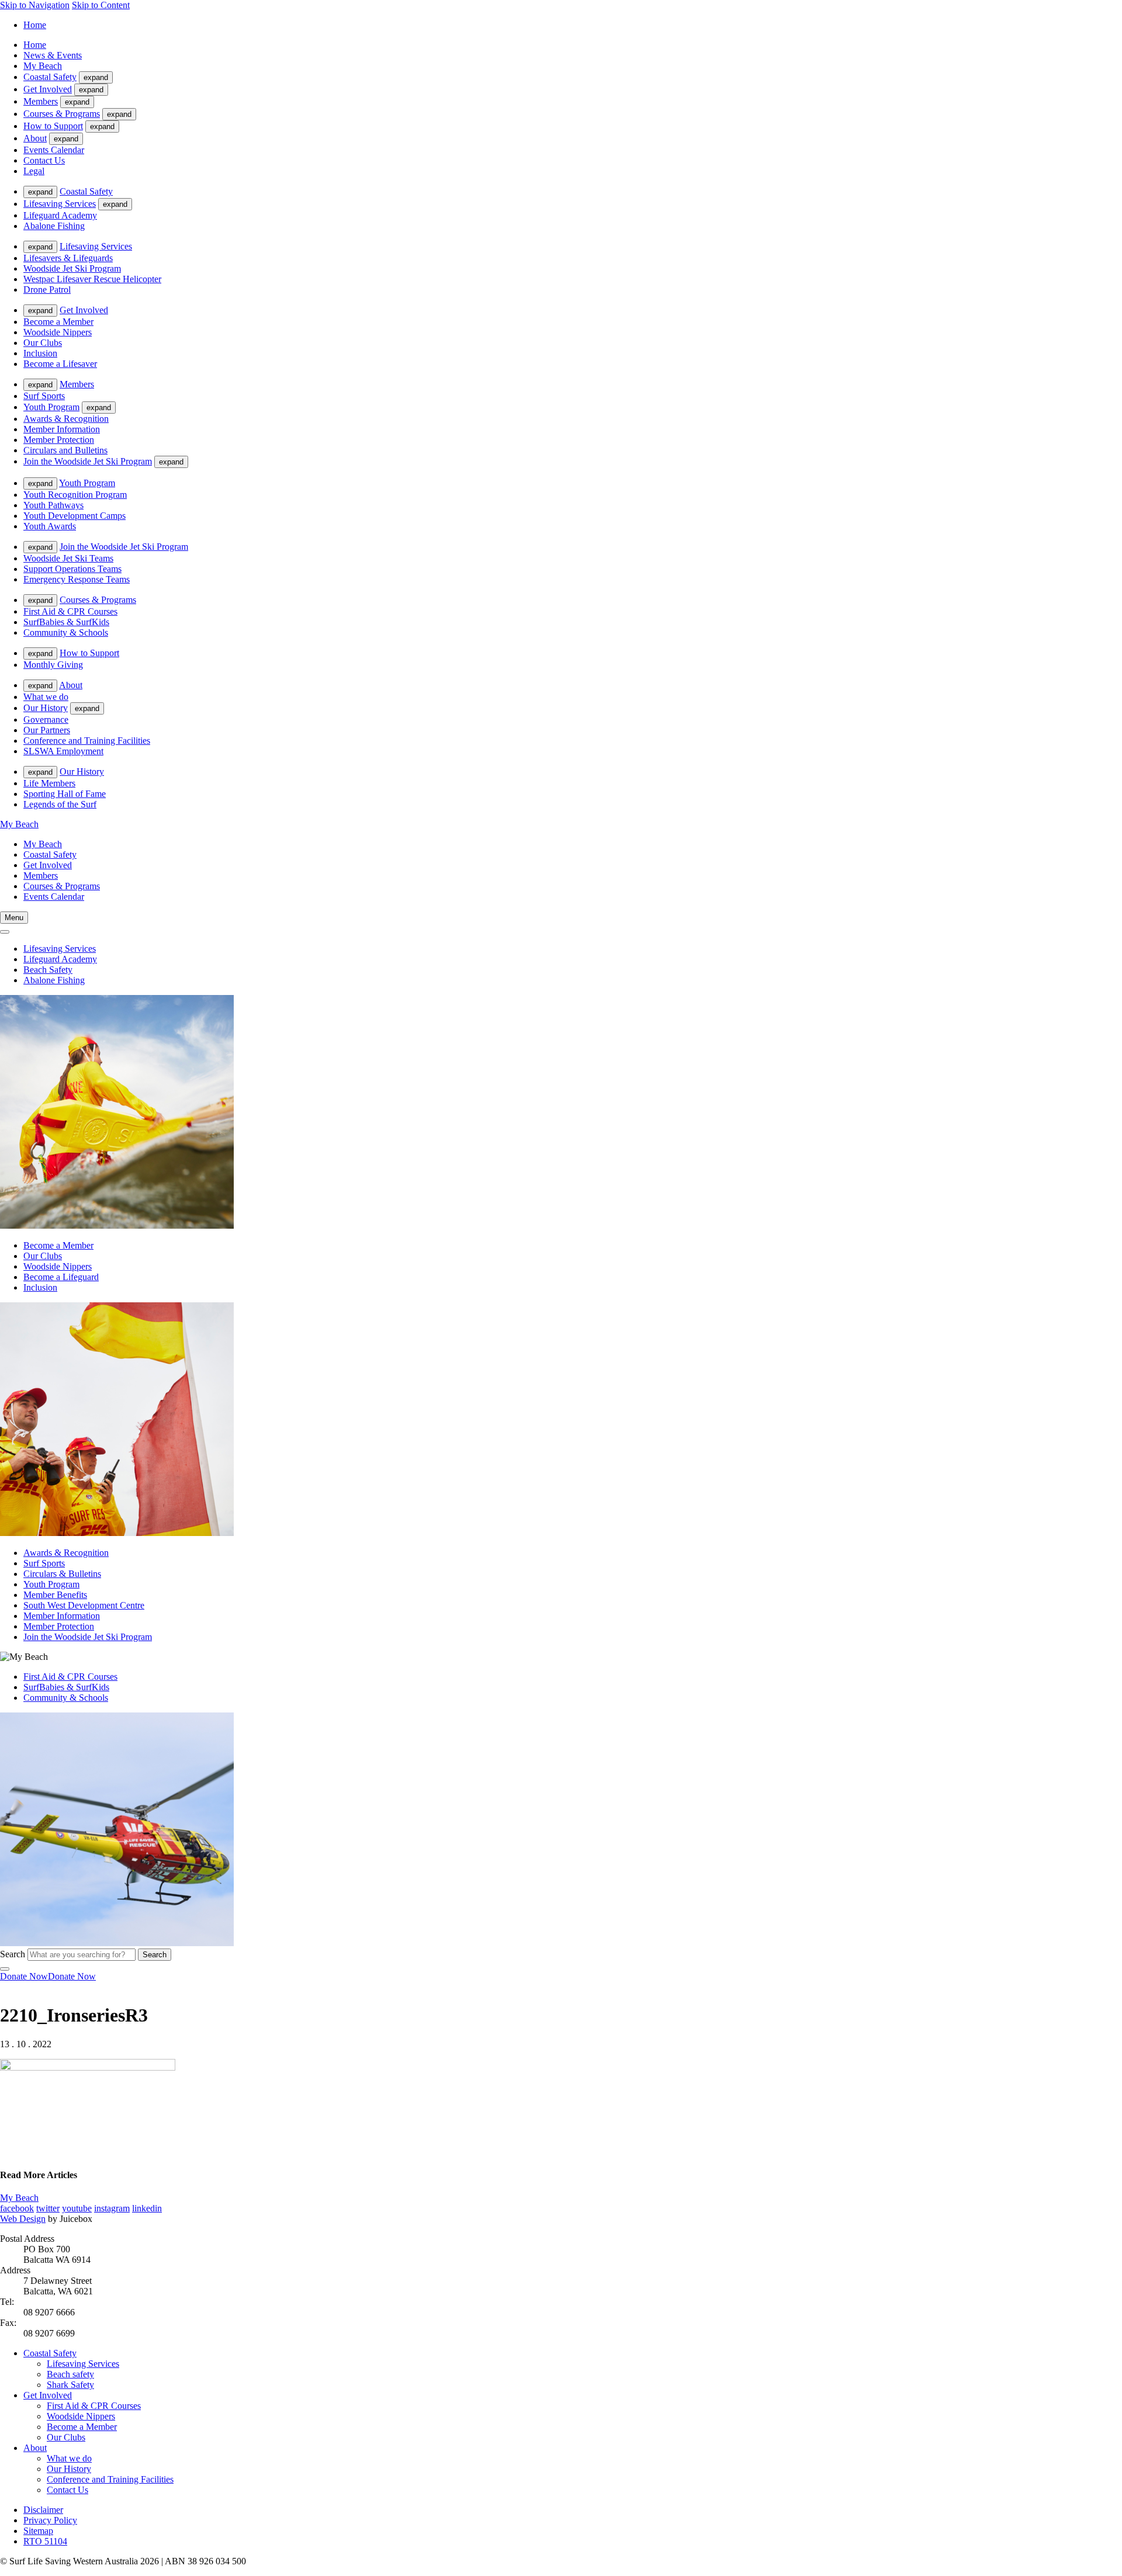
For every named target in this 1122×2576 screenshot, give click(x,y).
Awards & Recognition (66, 419)
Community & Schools (66, 632)
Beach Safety (48, 970)
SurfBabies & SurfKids (66, 622)
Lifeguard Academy (60, 215)
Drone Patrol (47, 290)
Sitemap (38, 2531)
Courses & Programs (62, 114)
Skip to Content (101, 5)
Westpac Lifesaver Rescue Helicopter (92, 279)
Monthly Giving (53, 665)
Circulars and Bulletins (65, 450)
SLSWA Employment (63, 751)
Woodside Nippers (58, 332)
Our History (46, 708)
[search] (5, 932)
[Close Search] (5, 1969)
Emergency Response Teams (77, 579)
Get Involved (48, 89)
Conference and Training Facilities (87, 741)
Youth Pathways (53, 505)
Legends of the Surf (60, 804)
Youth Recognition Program (75, 495)
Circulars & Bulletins (62, 1574)
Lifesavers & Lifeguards (68, 258)
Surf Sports (44, 396)
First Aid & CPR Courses (70, 611)
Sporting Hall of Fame (65, 794)
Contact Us (44, 160)
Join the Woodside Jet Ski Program (88, 461)
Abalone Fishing (54, 226)
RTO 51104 (45, 2541)
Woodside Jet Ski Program (72, 268)
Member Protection (59, 440)
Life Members (49, 783)
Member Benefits (55, 1595)
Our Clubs (43, 343)
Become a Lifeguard (61, 1277)
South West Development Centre (84, 1605)
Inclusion (40, 353)
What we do (46, 697)
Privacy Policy (50, 2520)
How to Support (53, 126)
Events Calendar (54, 150)
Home (35, 25)
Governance (46, 720)
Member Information (62, 429)
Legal (34, 171)
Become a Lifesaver (60, 364)
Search (13, 1954)
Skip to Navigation (35, 5)
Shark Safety (70, 2385)
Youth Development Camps (75, 516)
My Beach (43, 66)
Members (41, 101)
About (35, 138)
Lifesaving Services (60, 204)
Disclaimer (43, 2510)
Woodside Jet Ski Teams (68, 558)
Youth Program (51, 407)
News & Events (53, 55)
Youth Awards (50, 526)
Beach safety (70, 2374)
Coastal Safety (50, 77)
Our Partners (47, 730)
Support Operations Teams (72, 569)
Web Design (23, 2219)
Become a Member (58, 322)
